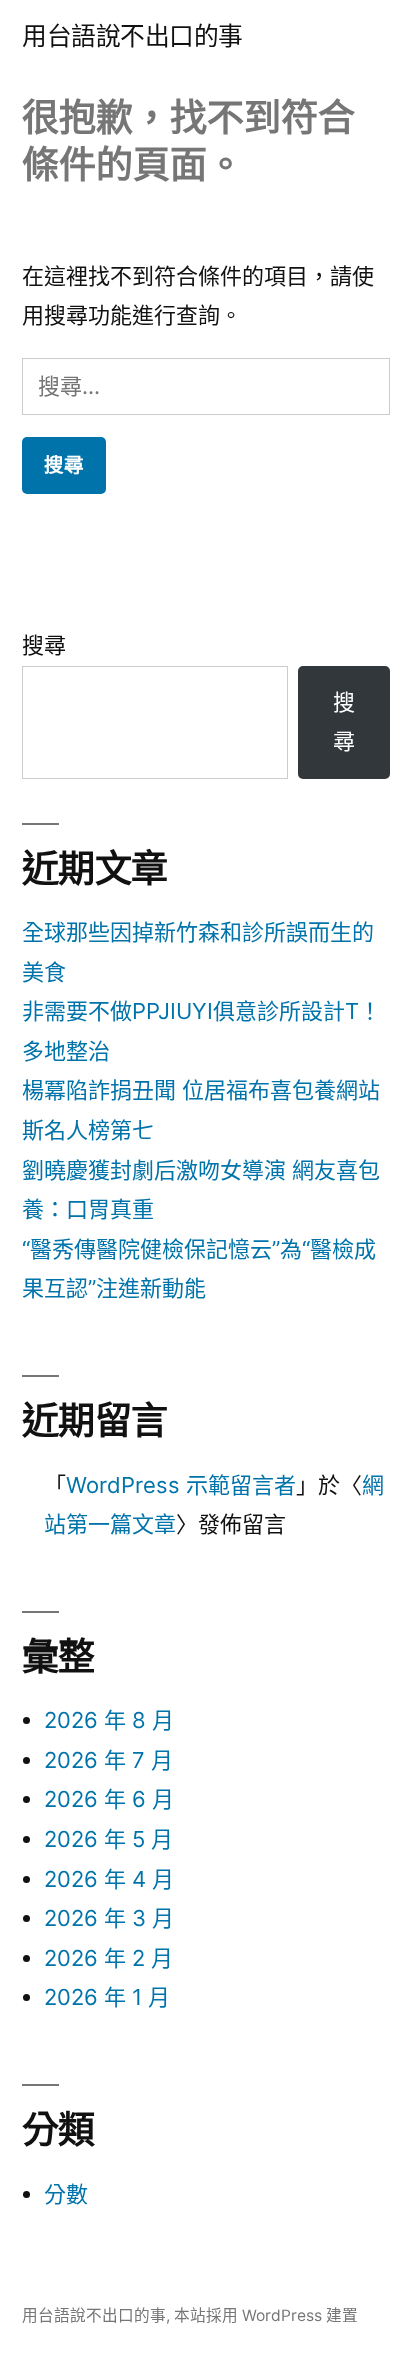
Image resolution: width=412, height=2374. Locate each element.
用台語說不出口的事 (132, 36)
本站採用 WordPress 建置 (266, 2315)
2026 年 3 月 (109, 1918)
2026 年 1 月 (107, 1997)
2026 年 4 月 (109, 1879)
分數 (66, 2194)
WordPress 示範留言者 (181, 1485)
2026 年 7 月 (108, 1760)
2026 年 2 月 (108, 1958)
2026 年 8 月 (109, 1720)
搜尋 (44, 645)
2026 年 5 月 (108, 1839)
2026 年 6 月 (109, 1799)
